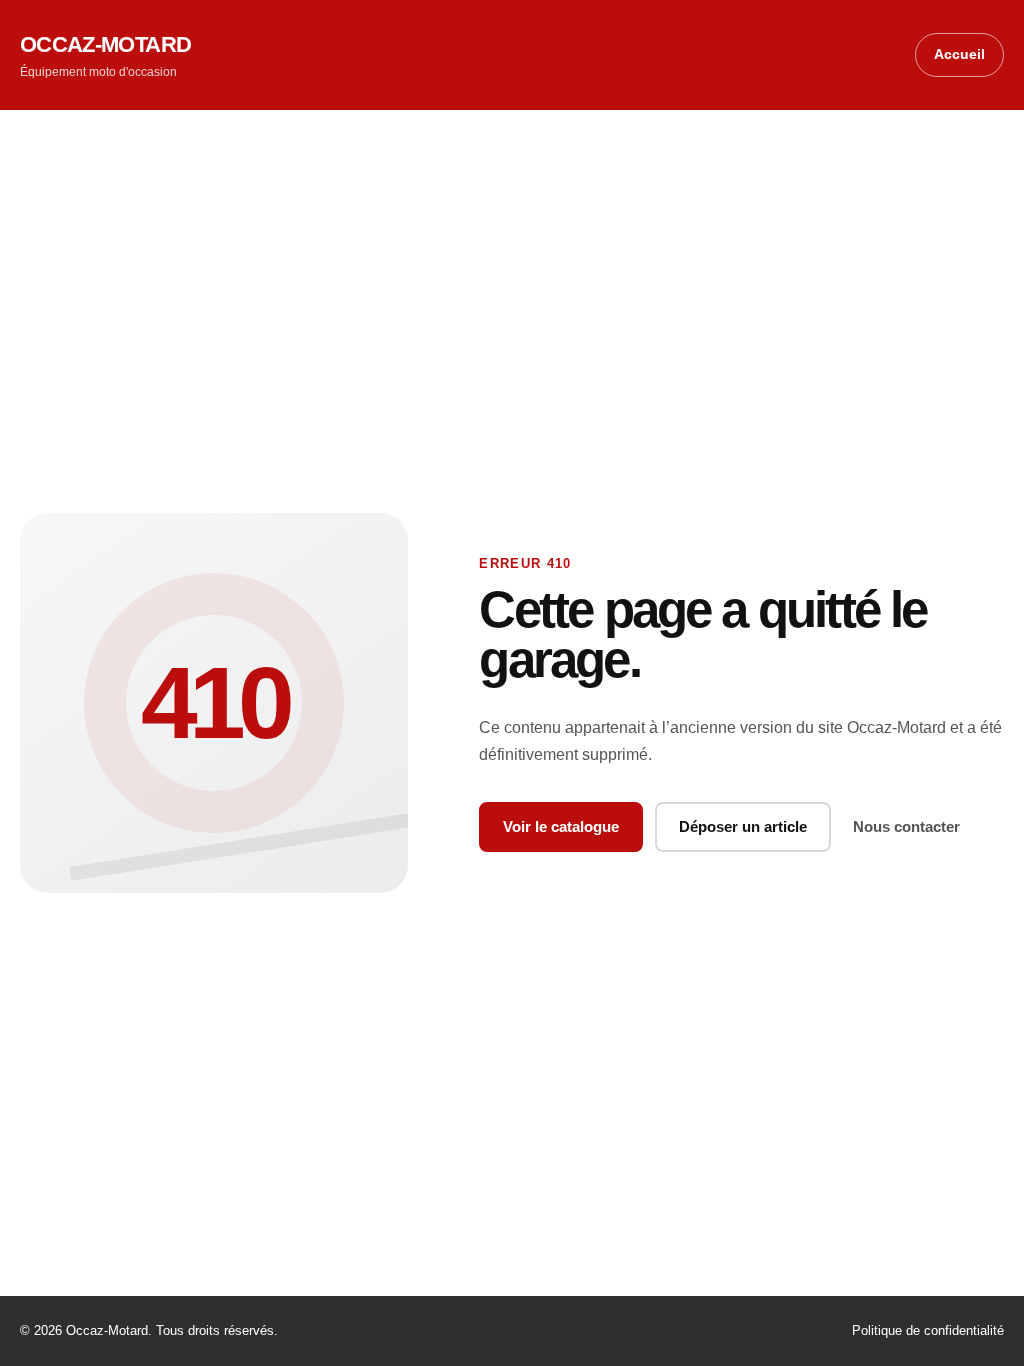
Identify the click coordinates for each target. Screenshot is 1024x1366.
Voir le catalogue (561, 826)
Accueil (959, 54)
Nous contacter (906, 826)
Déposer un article (743, 826)
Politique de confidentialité (928, 1330)
